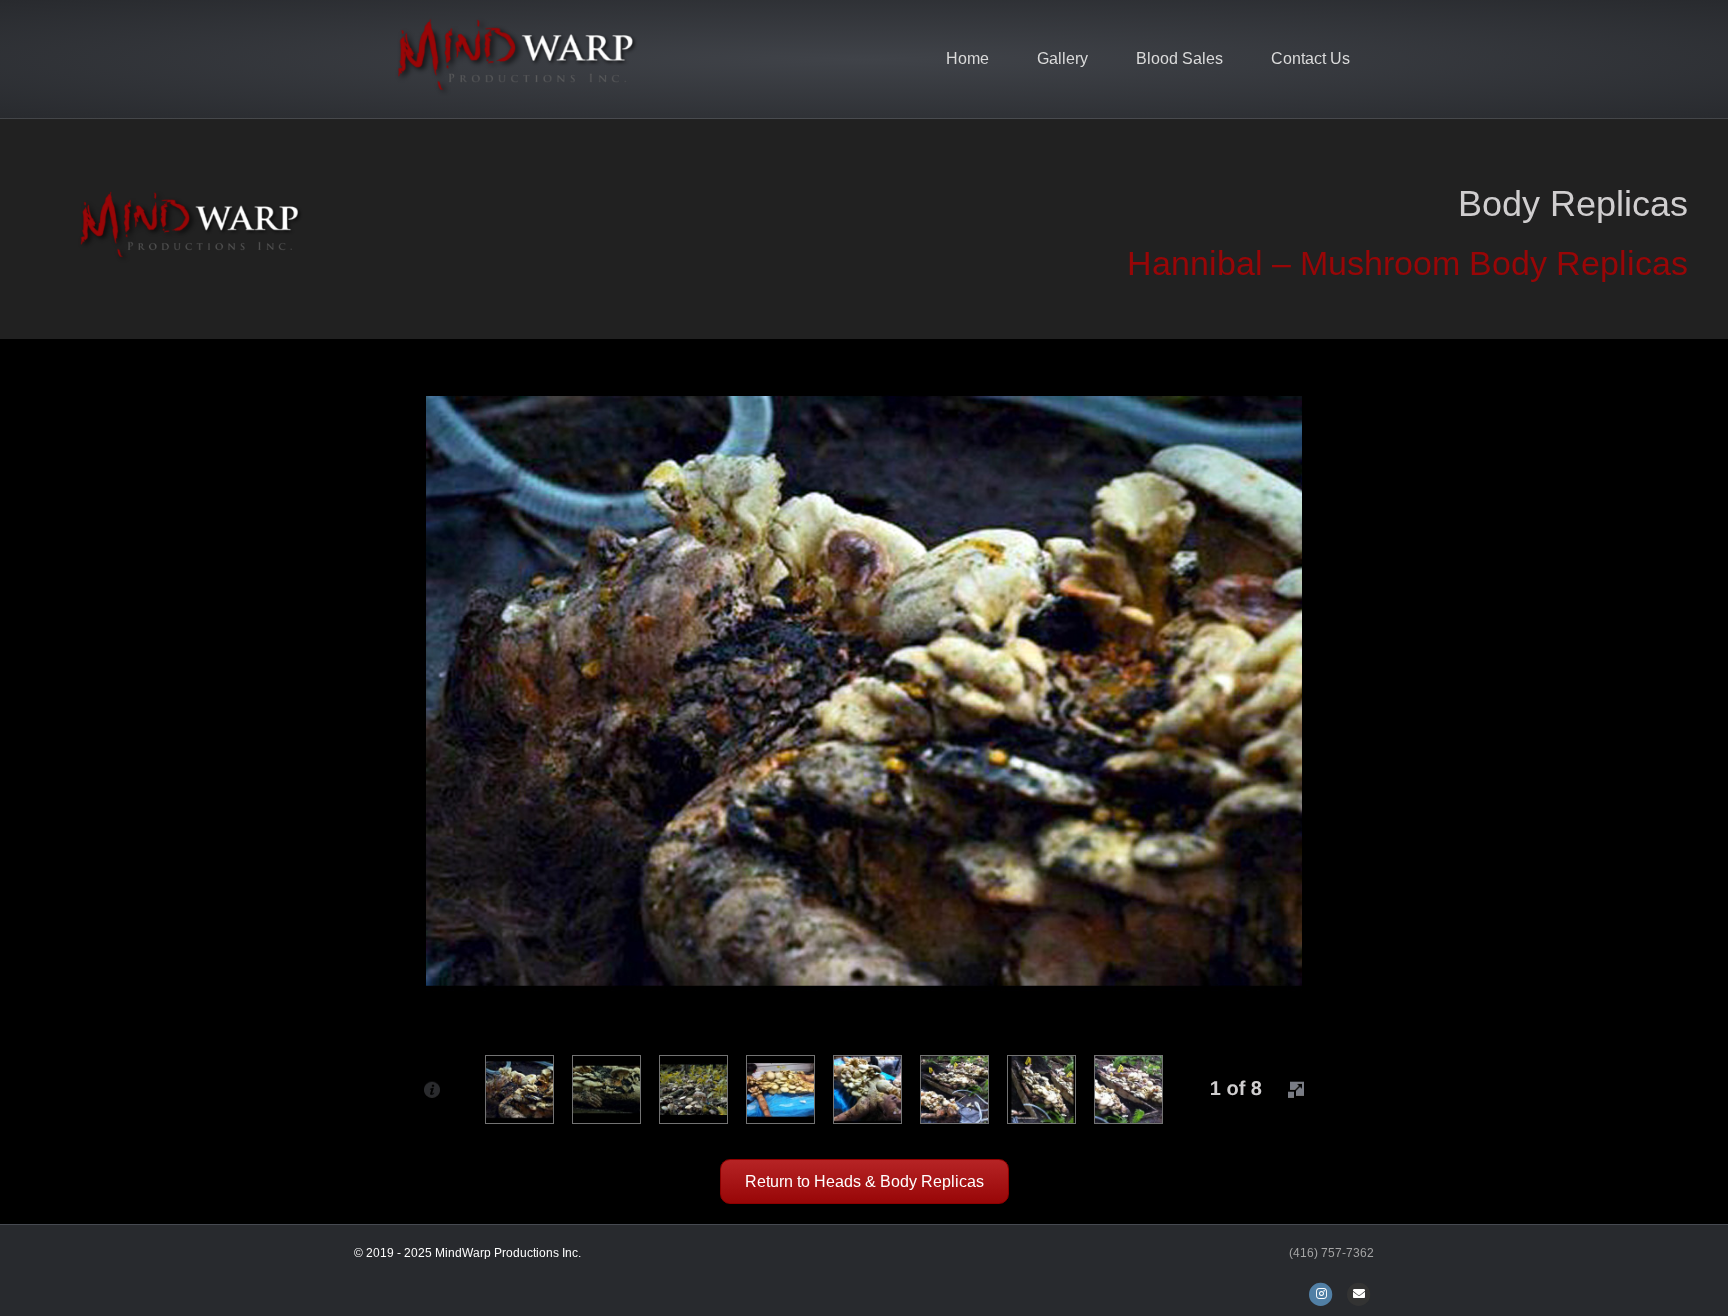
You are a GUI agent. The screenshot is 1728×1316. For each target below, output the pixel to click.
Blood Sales (1179, 58)
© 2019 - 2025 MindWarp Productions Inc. (467, 1253)
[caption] (432, 1089)
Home (967, 58)
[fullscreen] (1296, 1089)
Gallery (1062, 58)
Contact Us (1310, 58)
